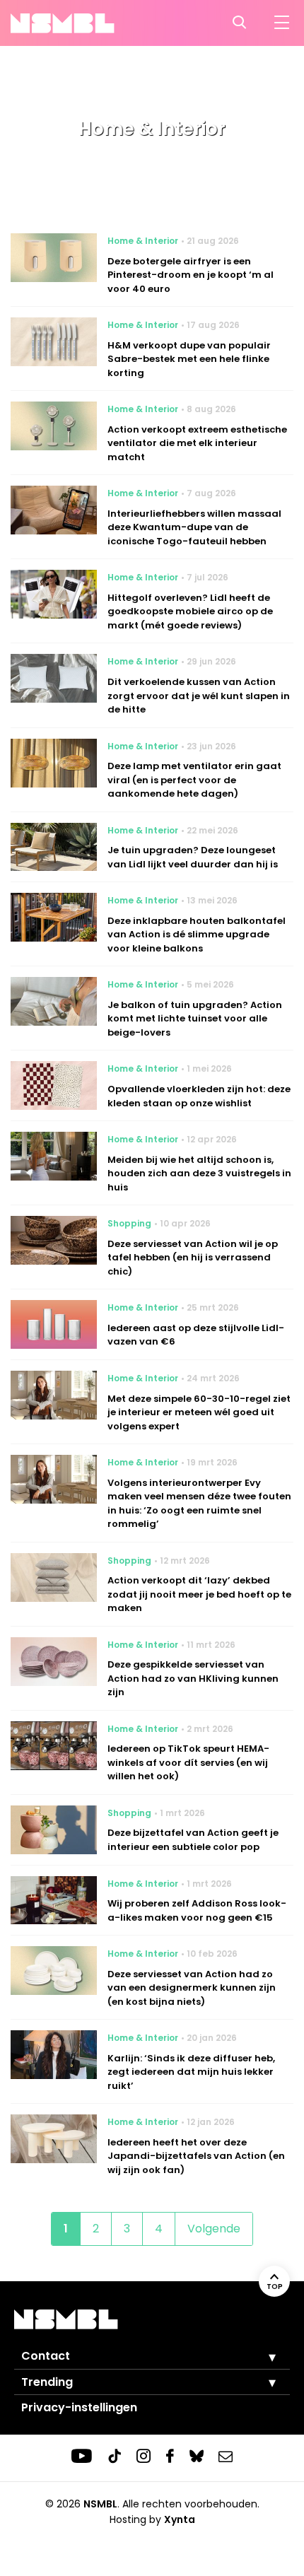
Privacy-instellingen (79, 2407)
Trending (47, 2382)
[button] (262, 2357)
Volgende (214, 2229)
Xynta (180, 2519)
